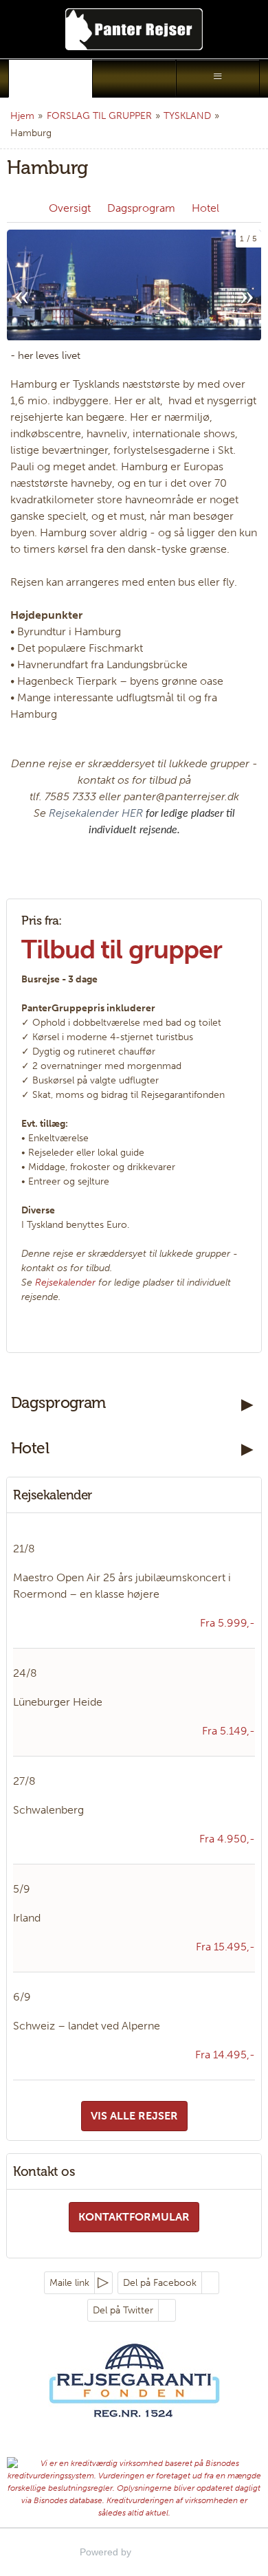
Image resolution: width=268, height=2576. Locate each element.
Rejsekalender (65, 1283)
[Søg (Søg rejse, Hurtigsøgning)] (134, 78)
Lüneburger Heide (58, 1702)
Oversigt (70, 208)
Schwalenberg (48, 1810)
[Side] (50, 78)
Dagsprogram (141, 208)
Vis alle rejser (134, 2116)
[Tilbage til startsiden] (134, 29)
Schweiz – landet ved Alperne (87, 2026)
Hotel (205, 208)
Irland (27, 1918)
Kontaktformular (134, 2217)
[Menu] (218, 78)
